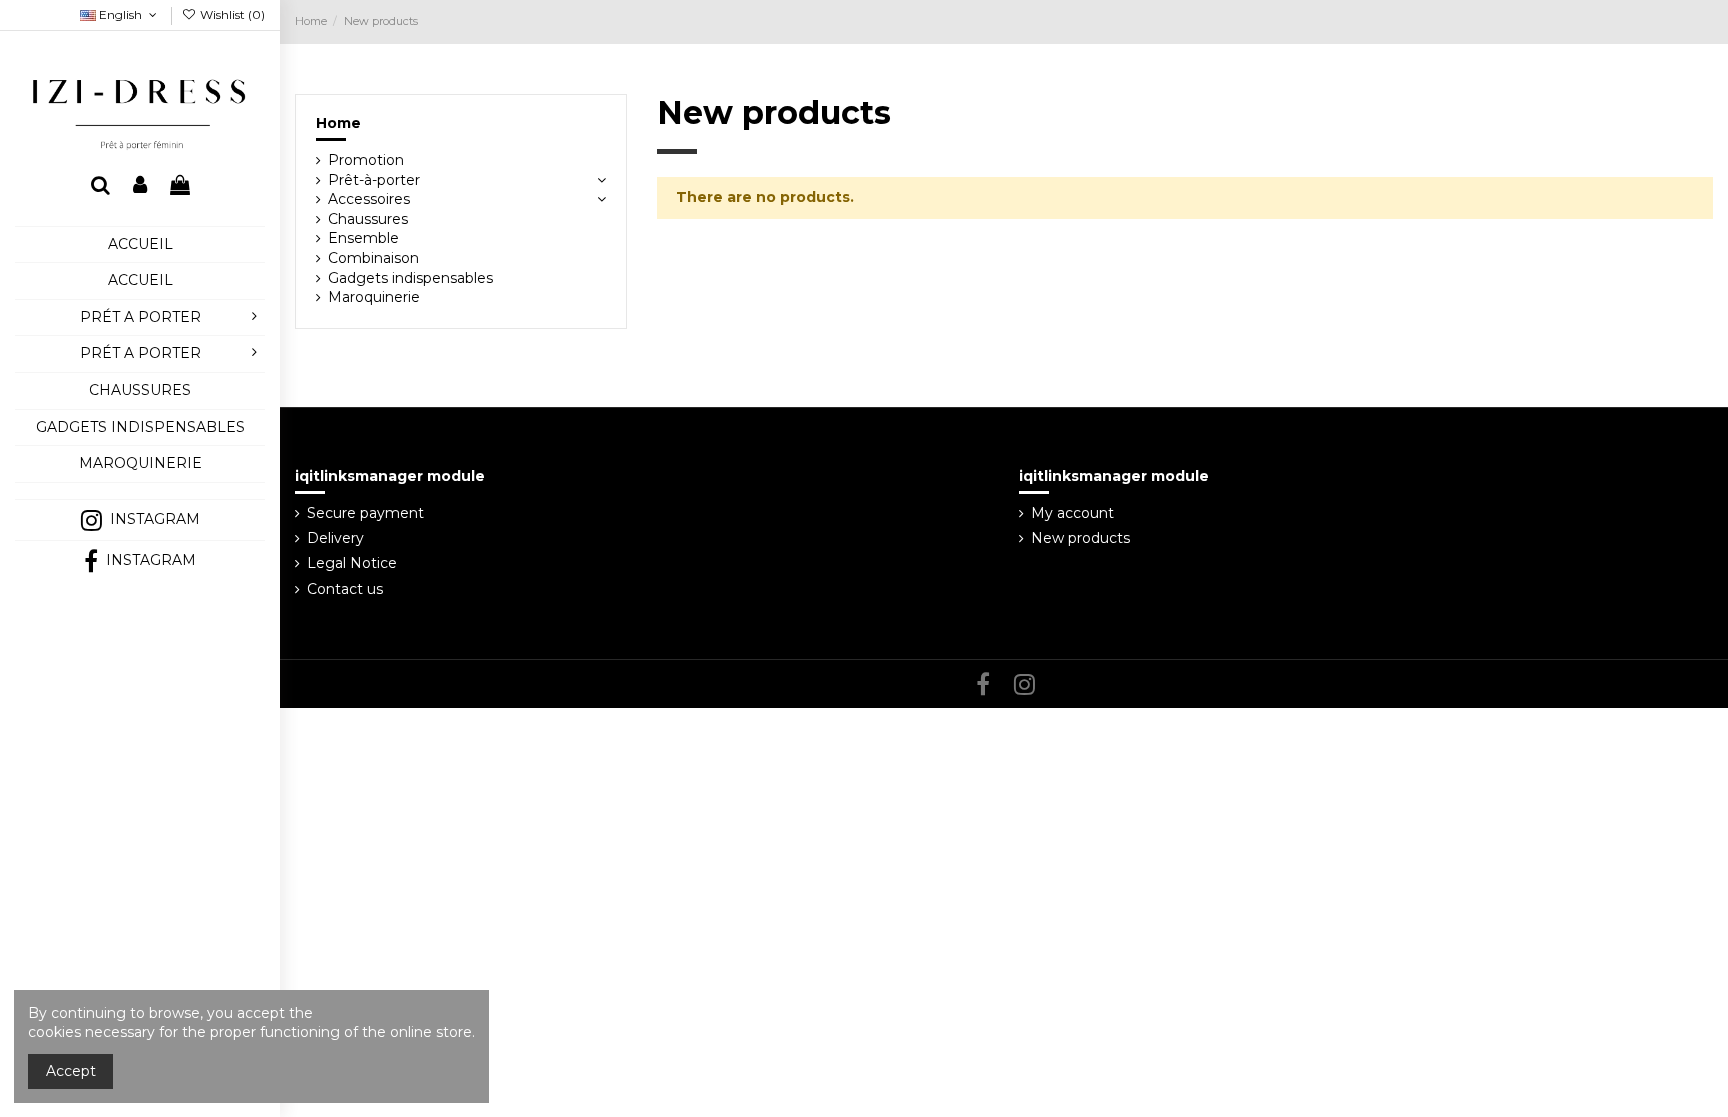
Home (338, 123)
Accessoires (369, 199)
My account (1072, 513)
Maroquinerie (374, 297)
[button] (140, 490)
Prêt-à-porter (374, 180)
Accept (71, 1071)
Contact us (345, 589)
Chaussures (368, 219)
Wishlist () (231, 14)
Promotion (366, 160)
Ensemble (363, 238)
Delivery (335, 538)
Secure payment (365, 513)
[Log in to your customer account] (140, 186)
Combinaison (373, 258)
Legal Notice (352, 563)
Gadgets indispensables (410, 278)
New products (1080, 538)
